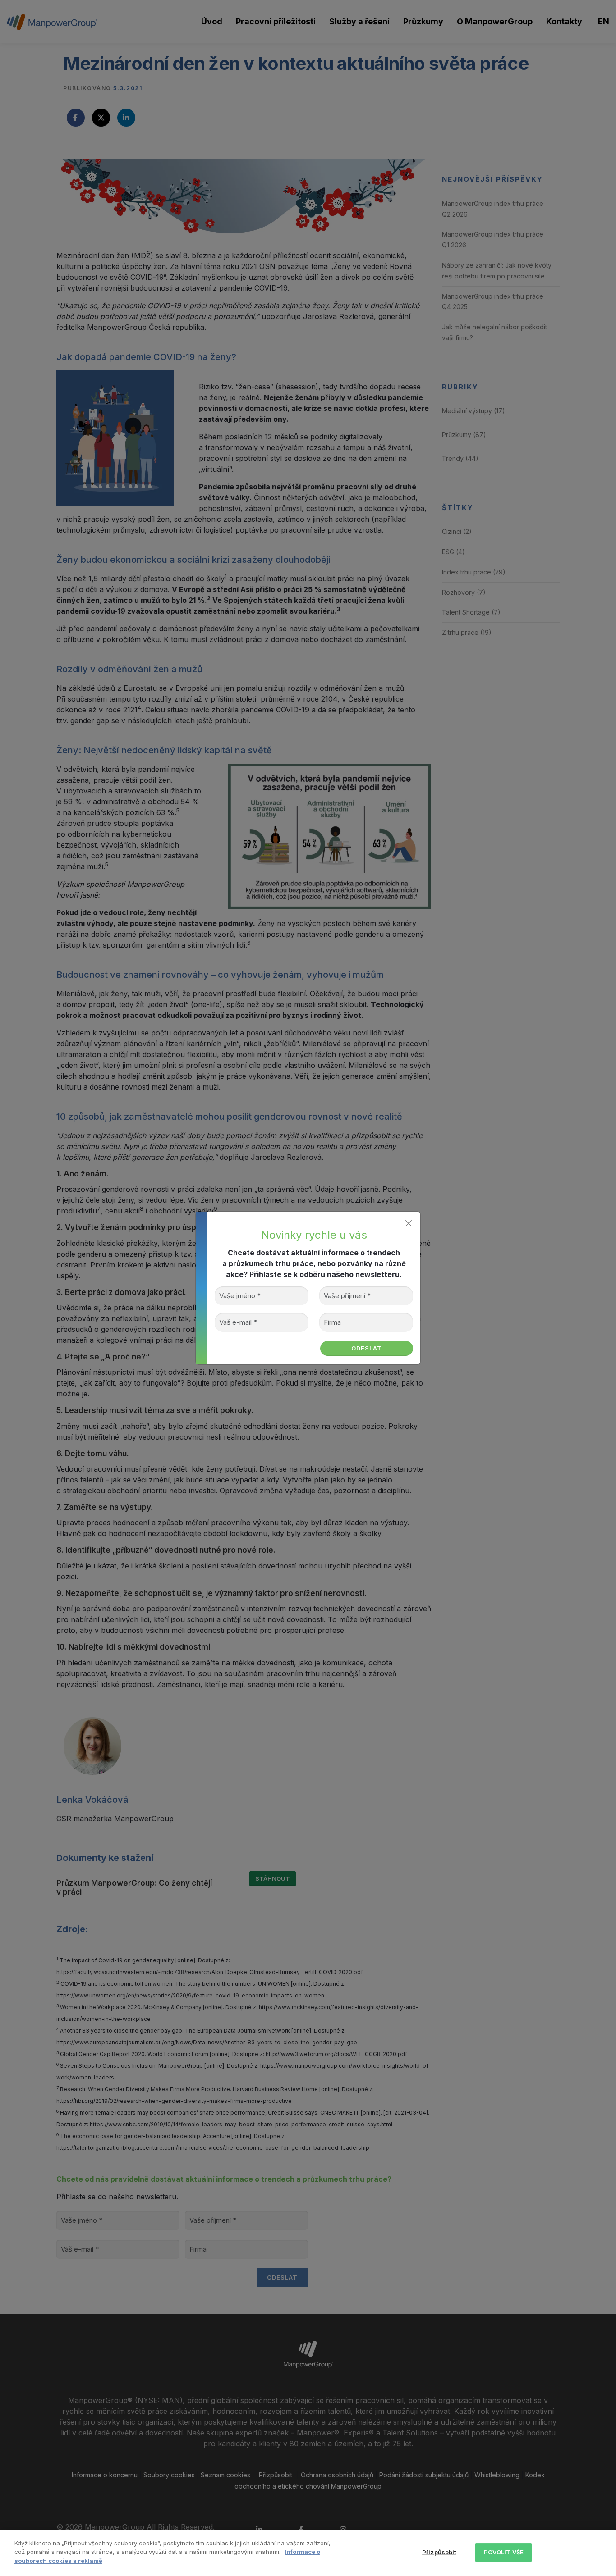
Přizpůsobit (439, 2552)
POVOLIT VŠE (504, 2552)
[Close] (408, 1224)
